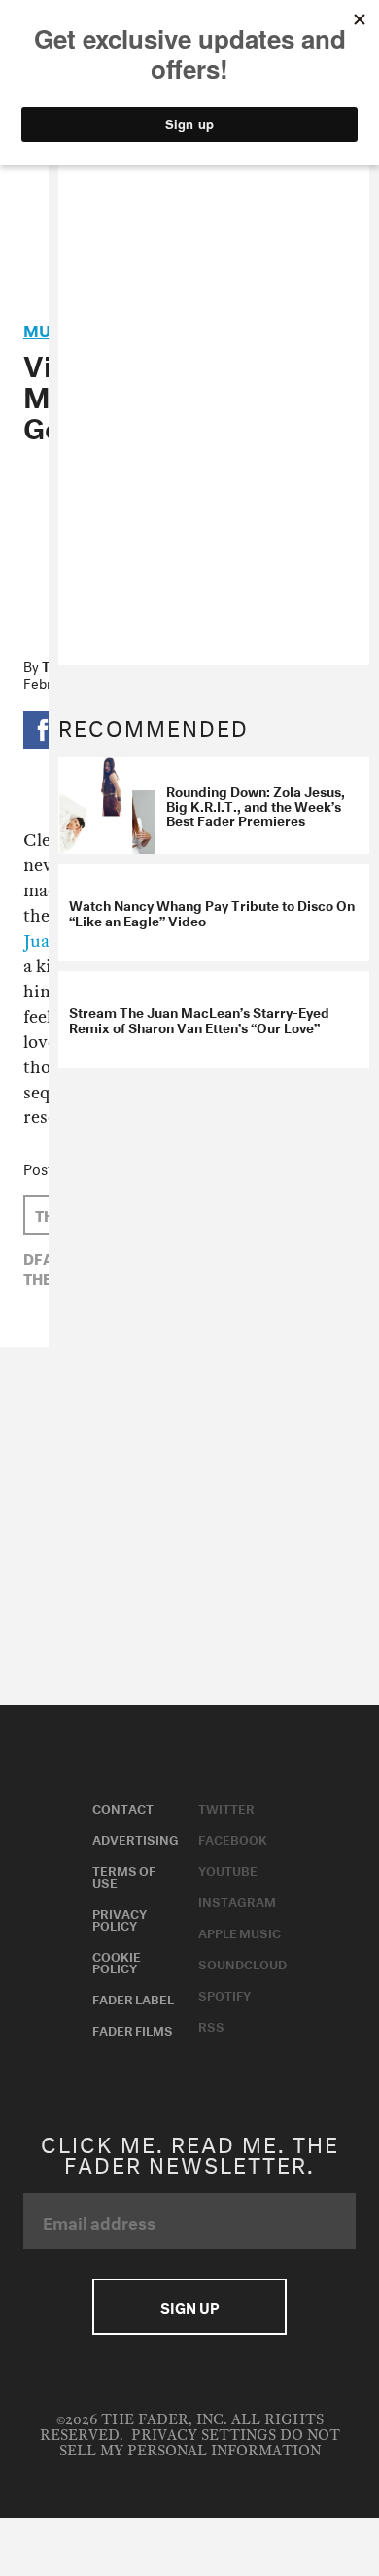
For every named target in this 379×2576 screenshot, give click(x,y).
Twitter (226, 1807)
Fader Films (133, 2029)
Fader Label (133, 1998)
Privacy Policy (120, 1918)
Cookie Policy (117, 1961)
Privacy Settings (204, 2436)
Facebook (233, 1838)
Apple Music (240, 1932)
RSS (211, 2025)
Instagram (237, 1900)
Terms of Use (124, 1875)
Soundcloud (242, 1963)
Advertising (136, 1838)
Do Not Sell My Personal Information (200, 2443)
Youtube (228, 1869)
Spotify (224, 1994)
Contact (123, 1807)
